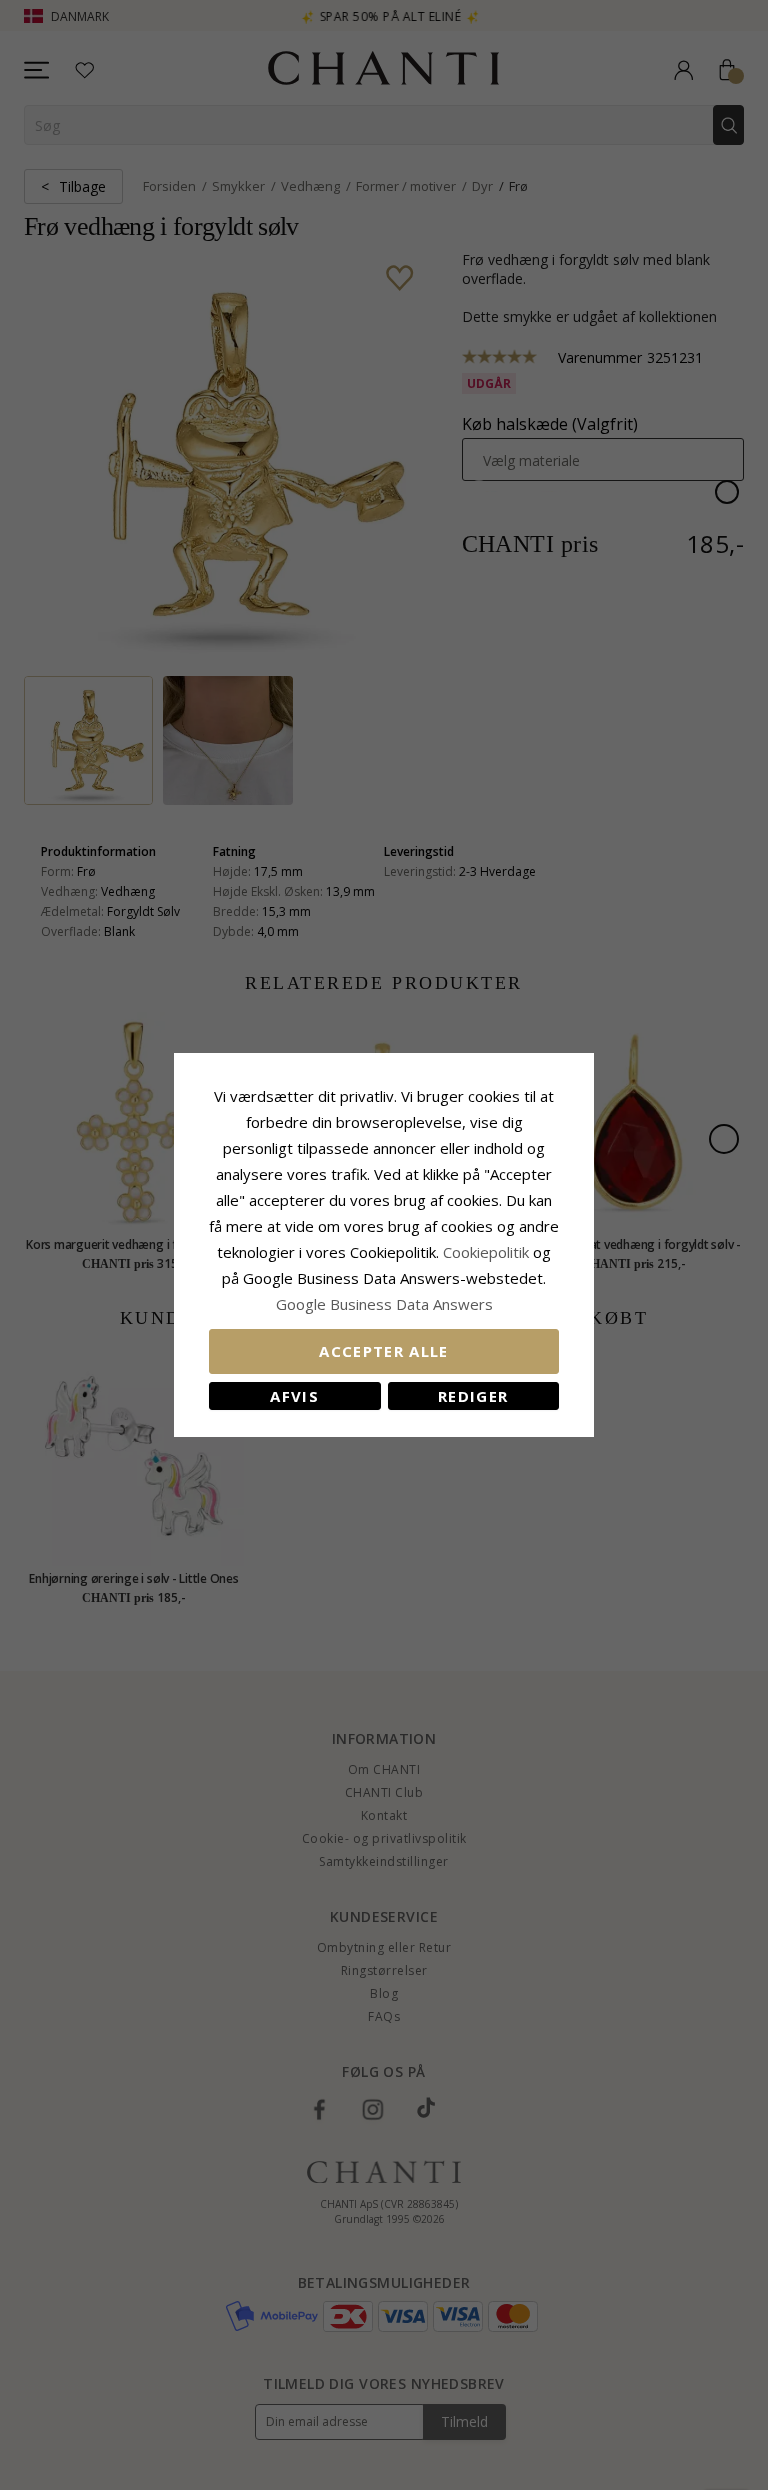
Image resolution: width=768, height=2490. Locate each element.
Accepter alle (384, 1351)
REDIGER (473, 1396)
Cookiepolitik (486, 1252)
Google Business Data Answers (384, 1304)
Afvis (294, 1396)
